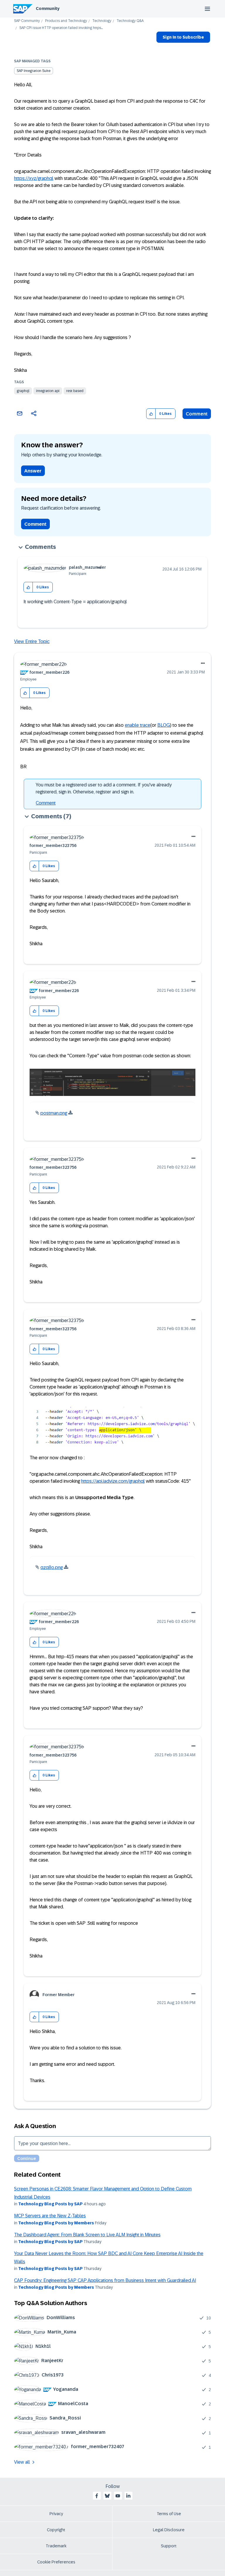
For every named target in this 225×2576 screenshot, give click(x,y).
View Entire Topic (32, 641)
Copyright (56, 2530)
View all (22, 2462)
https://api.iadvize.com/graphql (113, 1481)
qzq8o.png (52, 1567)
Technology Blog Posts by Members (56, 2223)
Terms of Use (169, 2514)
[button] (151, 414)
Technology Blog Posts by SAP (50, 2204)
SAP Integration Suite (34, 71)
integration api (48, 391)
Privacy (56, 2514)
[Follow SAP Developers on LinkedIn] (128, 2496)
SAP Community (27, 21)
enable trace (138, 725)
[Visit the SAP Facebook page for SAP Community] (97, 2496)
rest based (75, 391)
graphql (23, 391)
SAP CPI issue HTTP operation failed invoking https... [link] (61, 28)
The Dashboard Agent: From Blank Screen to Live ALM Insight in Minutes (87, 2235)
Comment (197, 414)
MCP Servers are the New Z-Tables (50, 2216)
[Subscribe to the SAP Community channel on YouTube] (118, 2496)
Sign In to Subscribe (183, 37)
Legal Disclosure (169, 2530)
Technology (102, 21)
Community (48, 8)
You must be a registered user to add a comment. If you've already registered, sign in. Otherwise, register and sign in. (104, 788)
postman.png (54, 1113)
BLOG (164, 725)
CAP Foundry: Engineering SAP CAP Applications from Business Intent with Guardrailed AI (105, 2280)
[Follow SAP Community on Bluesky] (107, 2496)
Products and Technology (66, 21)
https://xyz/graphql (34, 178)
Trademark (56, 2546)
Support (169, 2546)
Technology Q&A (130, 21)
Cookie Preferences (56, 2562)
